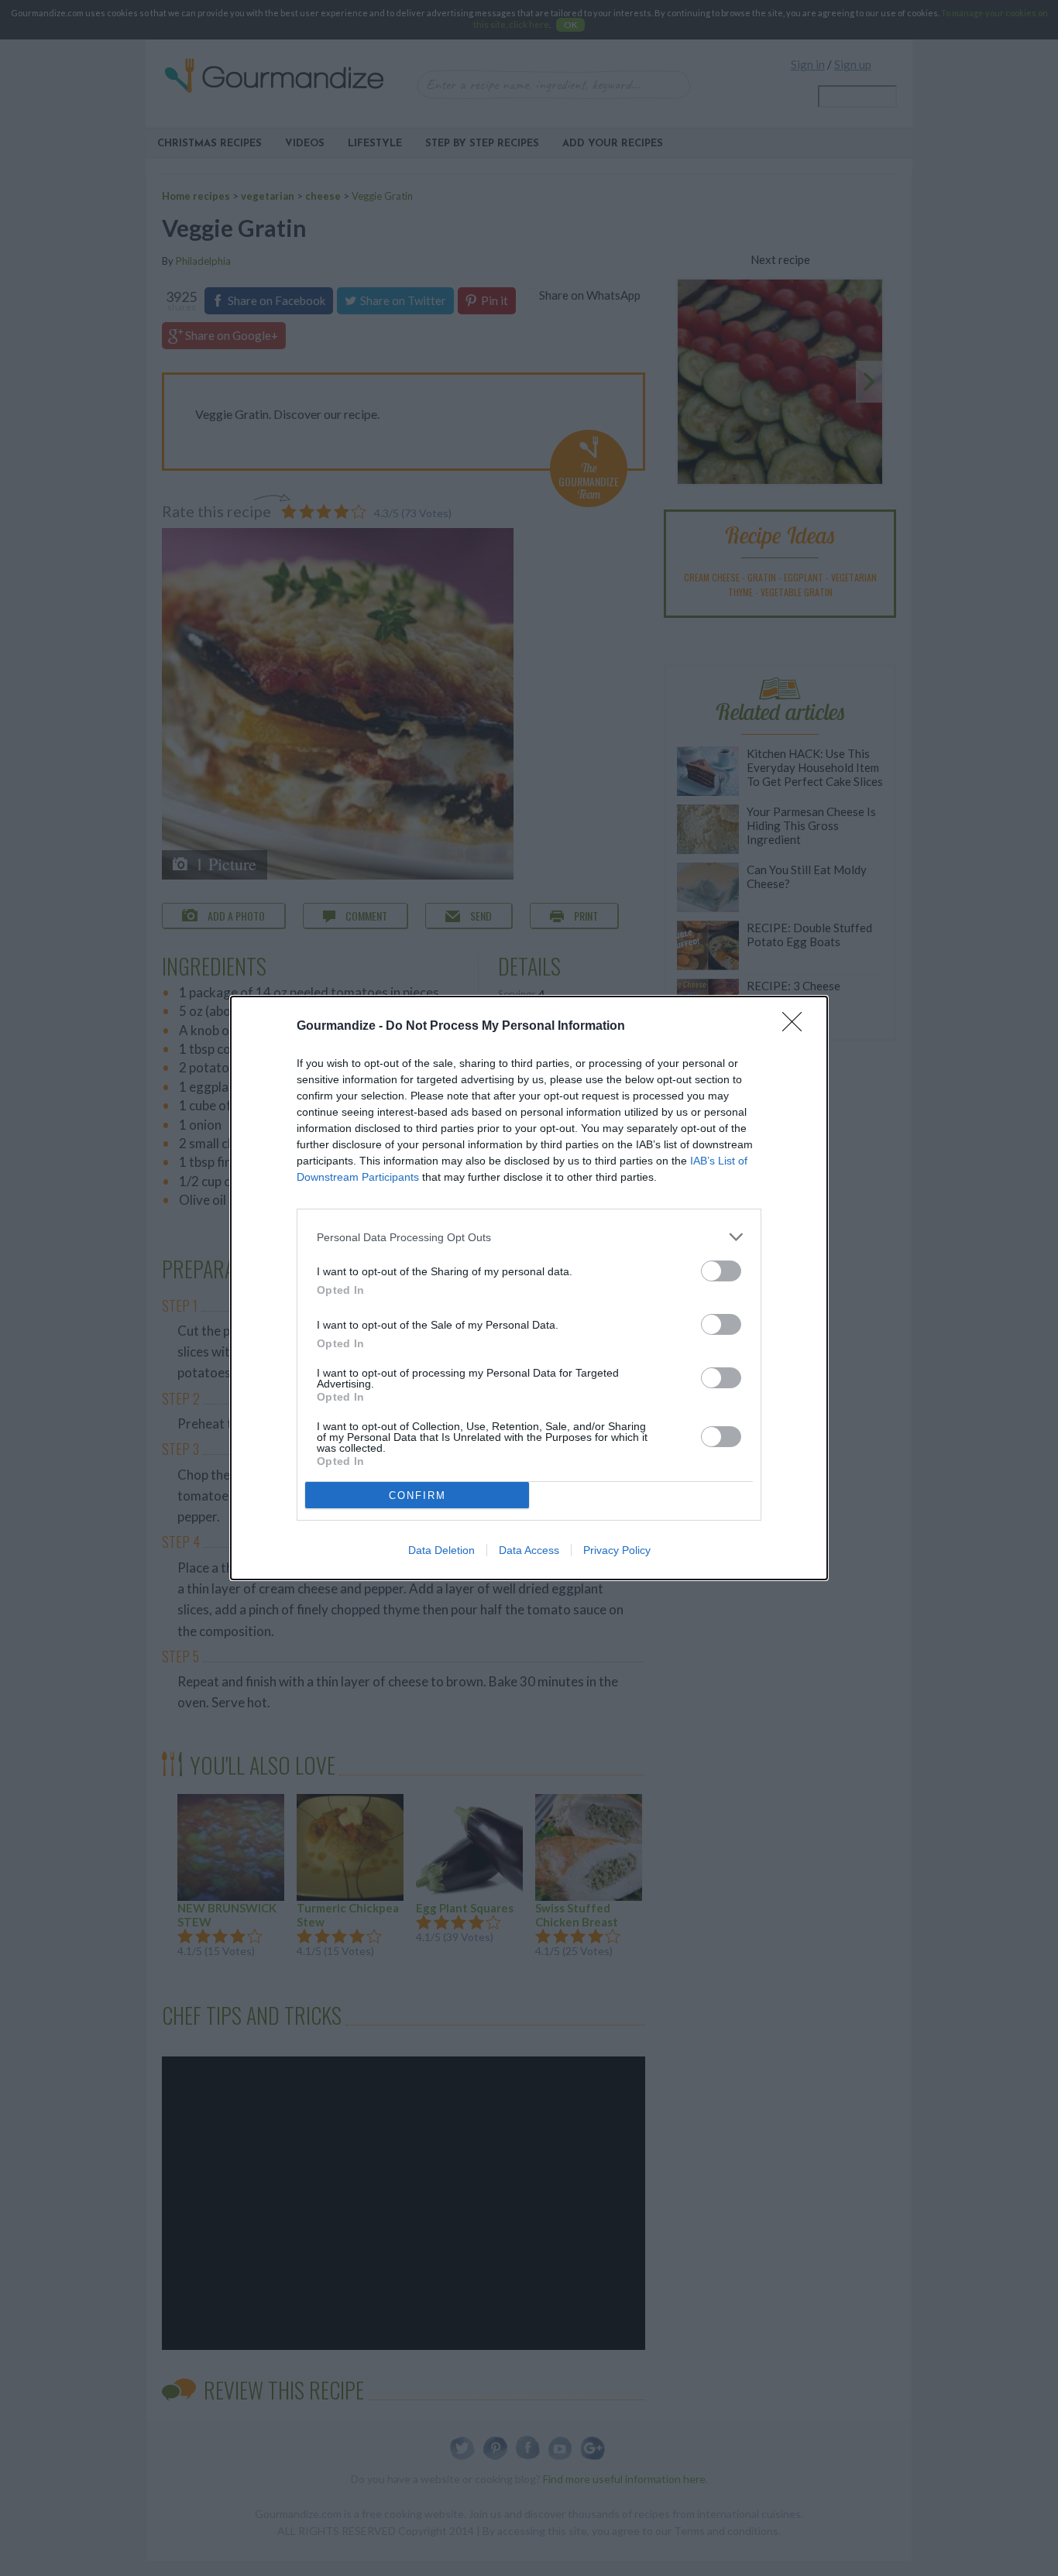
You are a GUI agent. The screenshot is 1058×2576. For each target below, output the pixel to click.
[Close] (797, 1027)
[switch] (721, 1271)
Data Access (529, 1550)
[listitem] (529, 1237)
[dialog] (529, 1288)
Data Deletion (441, 1550)
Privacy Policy (617, 1550)
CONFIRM (417, 1496)
